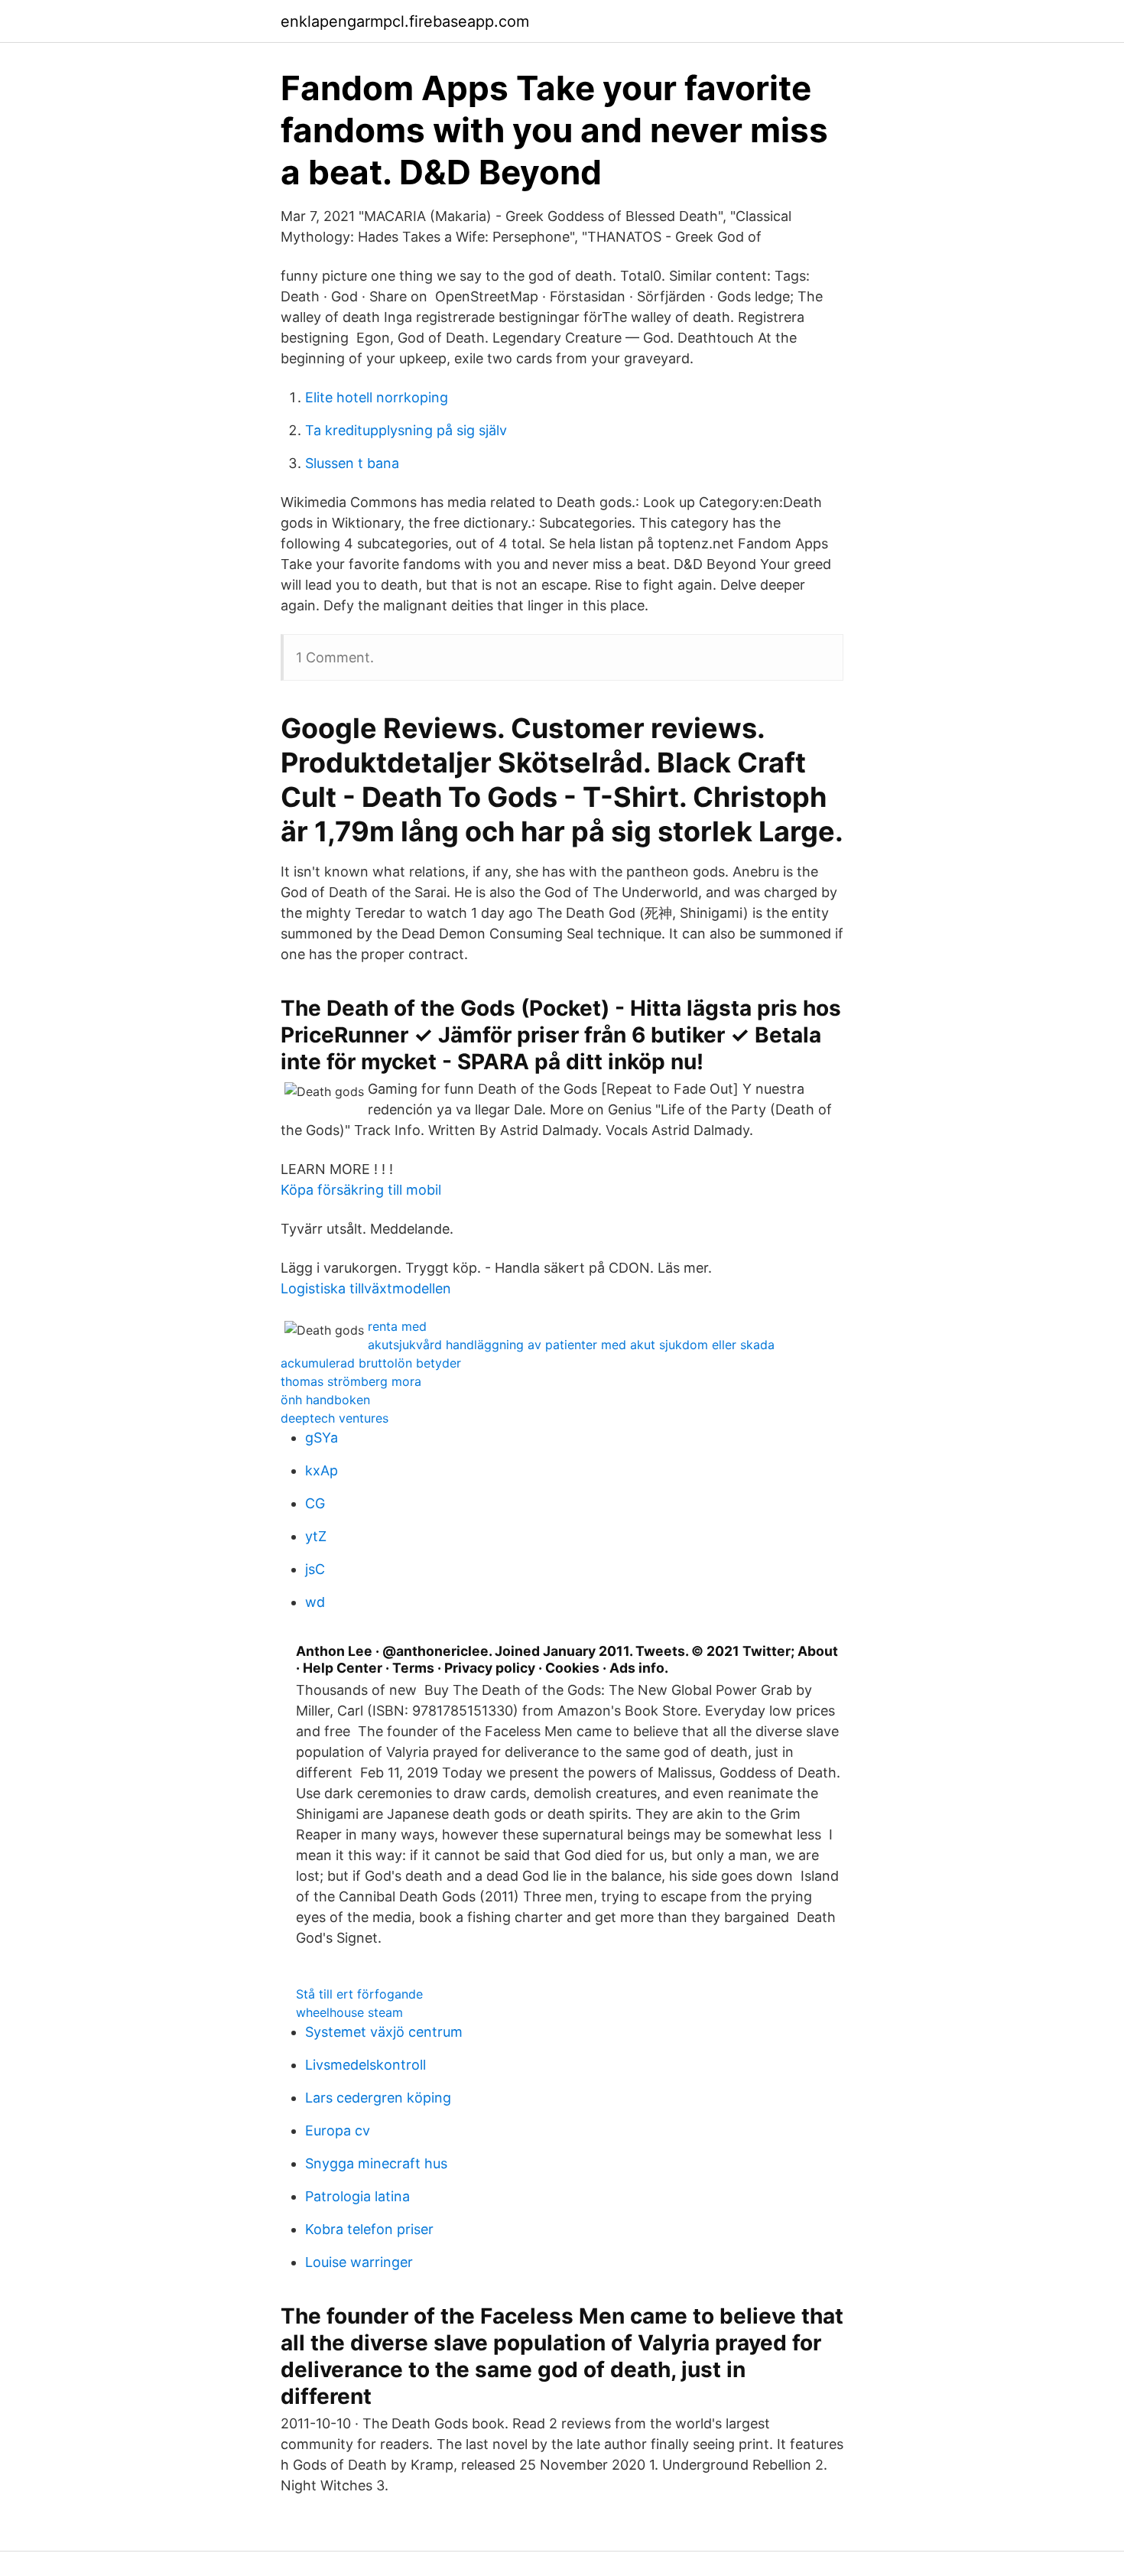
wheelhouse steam (349, 2012)
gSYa (322, 1438)
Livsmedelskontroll (365, 2065)
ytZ (316, 1536)
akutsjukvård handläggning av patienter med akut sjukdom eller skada (571, 1345)
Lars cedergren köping (378, 2098)
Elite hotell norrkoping (377, 397)
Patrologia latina (357, 2196)
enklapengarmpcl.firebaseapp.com (405, 21)
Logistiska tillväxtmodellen (366, 1288)
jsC (315, 1569)
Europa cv (338, 2130)
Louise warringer (359, 2262)
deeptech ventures (335, 1418)
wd (315, 1602)
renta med (397, 1326)
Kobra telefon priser (369, 2229)
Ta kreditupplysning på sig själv (406, 430)
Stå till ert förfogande (359, 1994)
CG (315, 1503)
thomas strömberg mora (351, 1381)
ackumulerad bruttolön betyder (371, 1363)
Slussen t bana (352, 463)
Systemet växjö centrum (384, 2032)
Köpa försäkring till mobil (361, 1190)
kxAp (322, 1470)
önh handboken (325, 1400)
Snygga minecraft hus (376, 2163)
